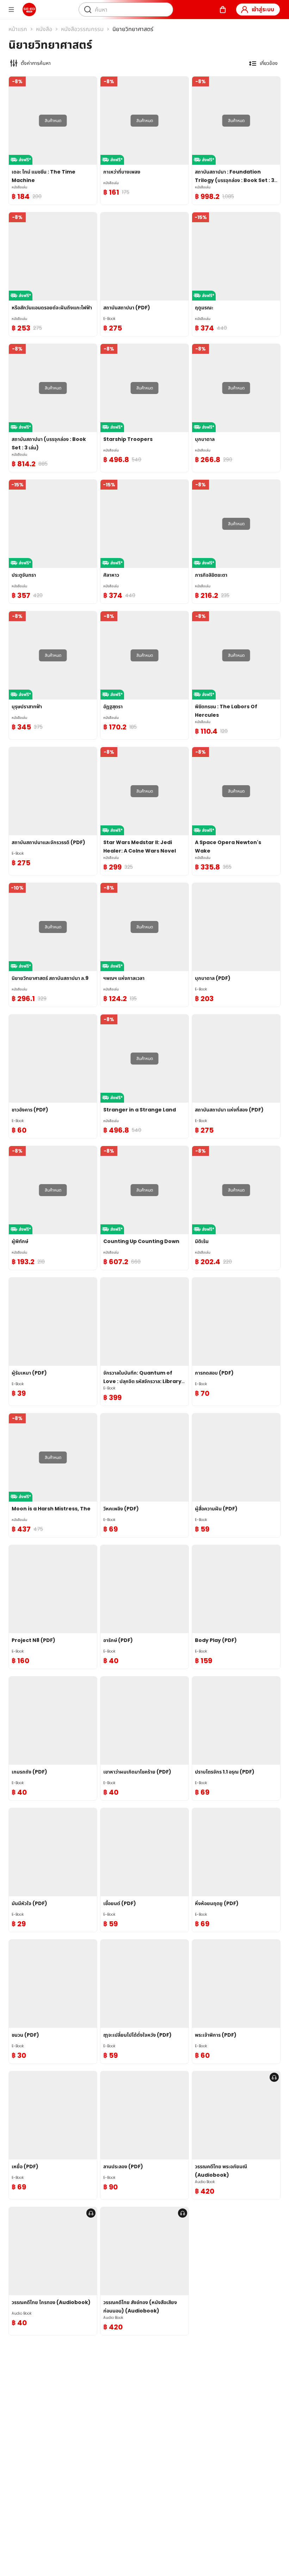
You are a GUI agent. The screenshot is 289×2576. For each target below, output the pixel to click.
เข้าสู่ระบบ (263, 9)
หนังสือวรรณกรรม (82, 29)
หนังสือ (44, 29)
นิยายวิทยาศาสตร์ (133, 29)
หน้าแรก (18, 29)
